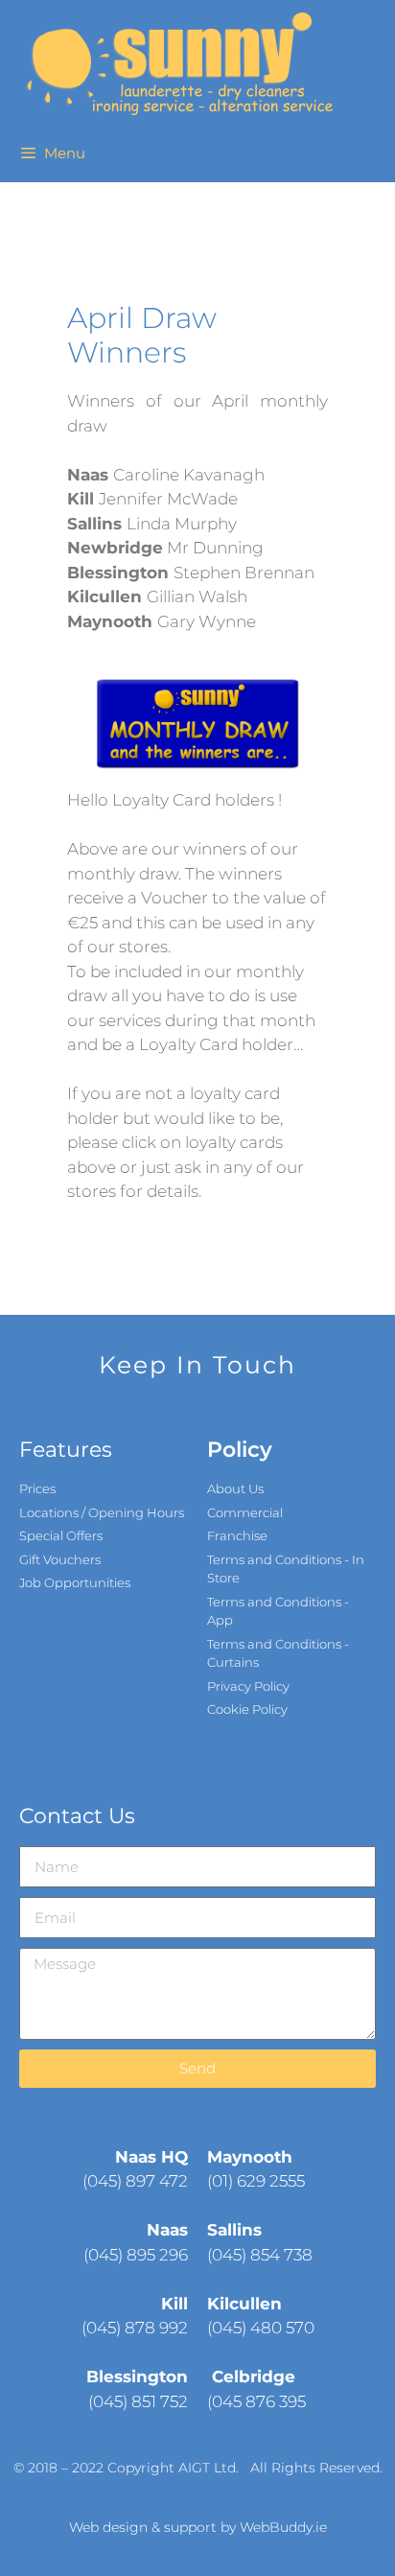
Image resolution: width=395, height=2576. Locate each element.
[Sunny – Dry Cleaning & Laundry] (177, 62)
